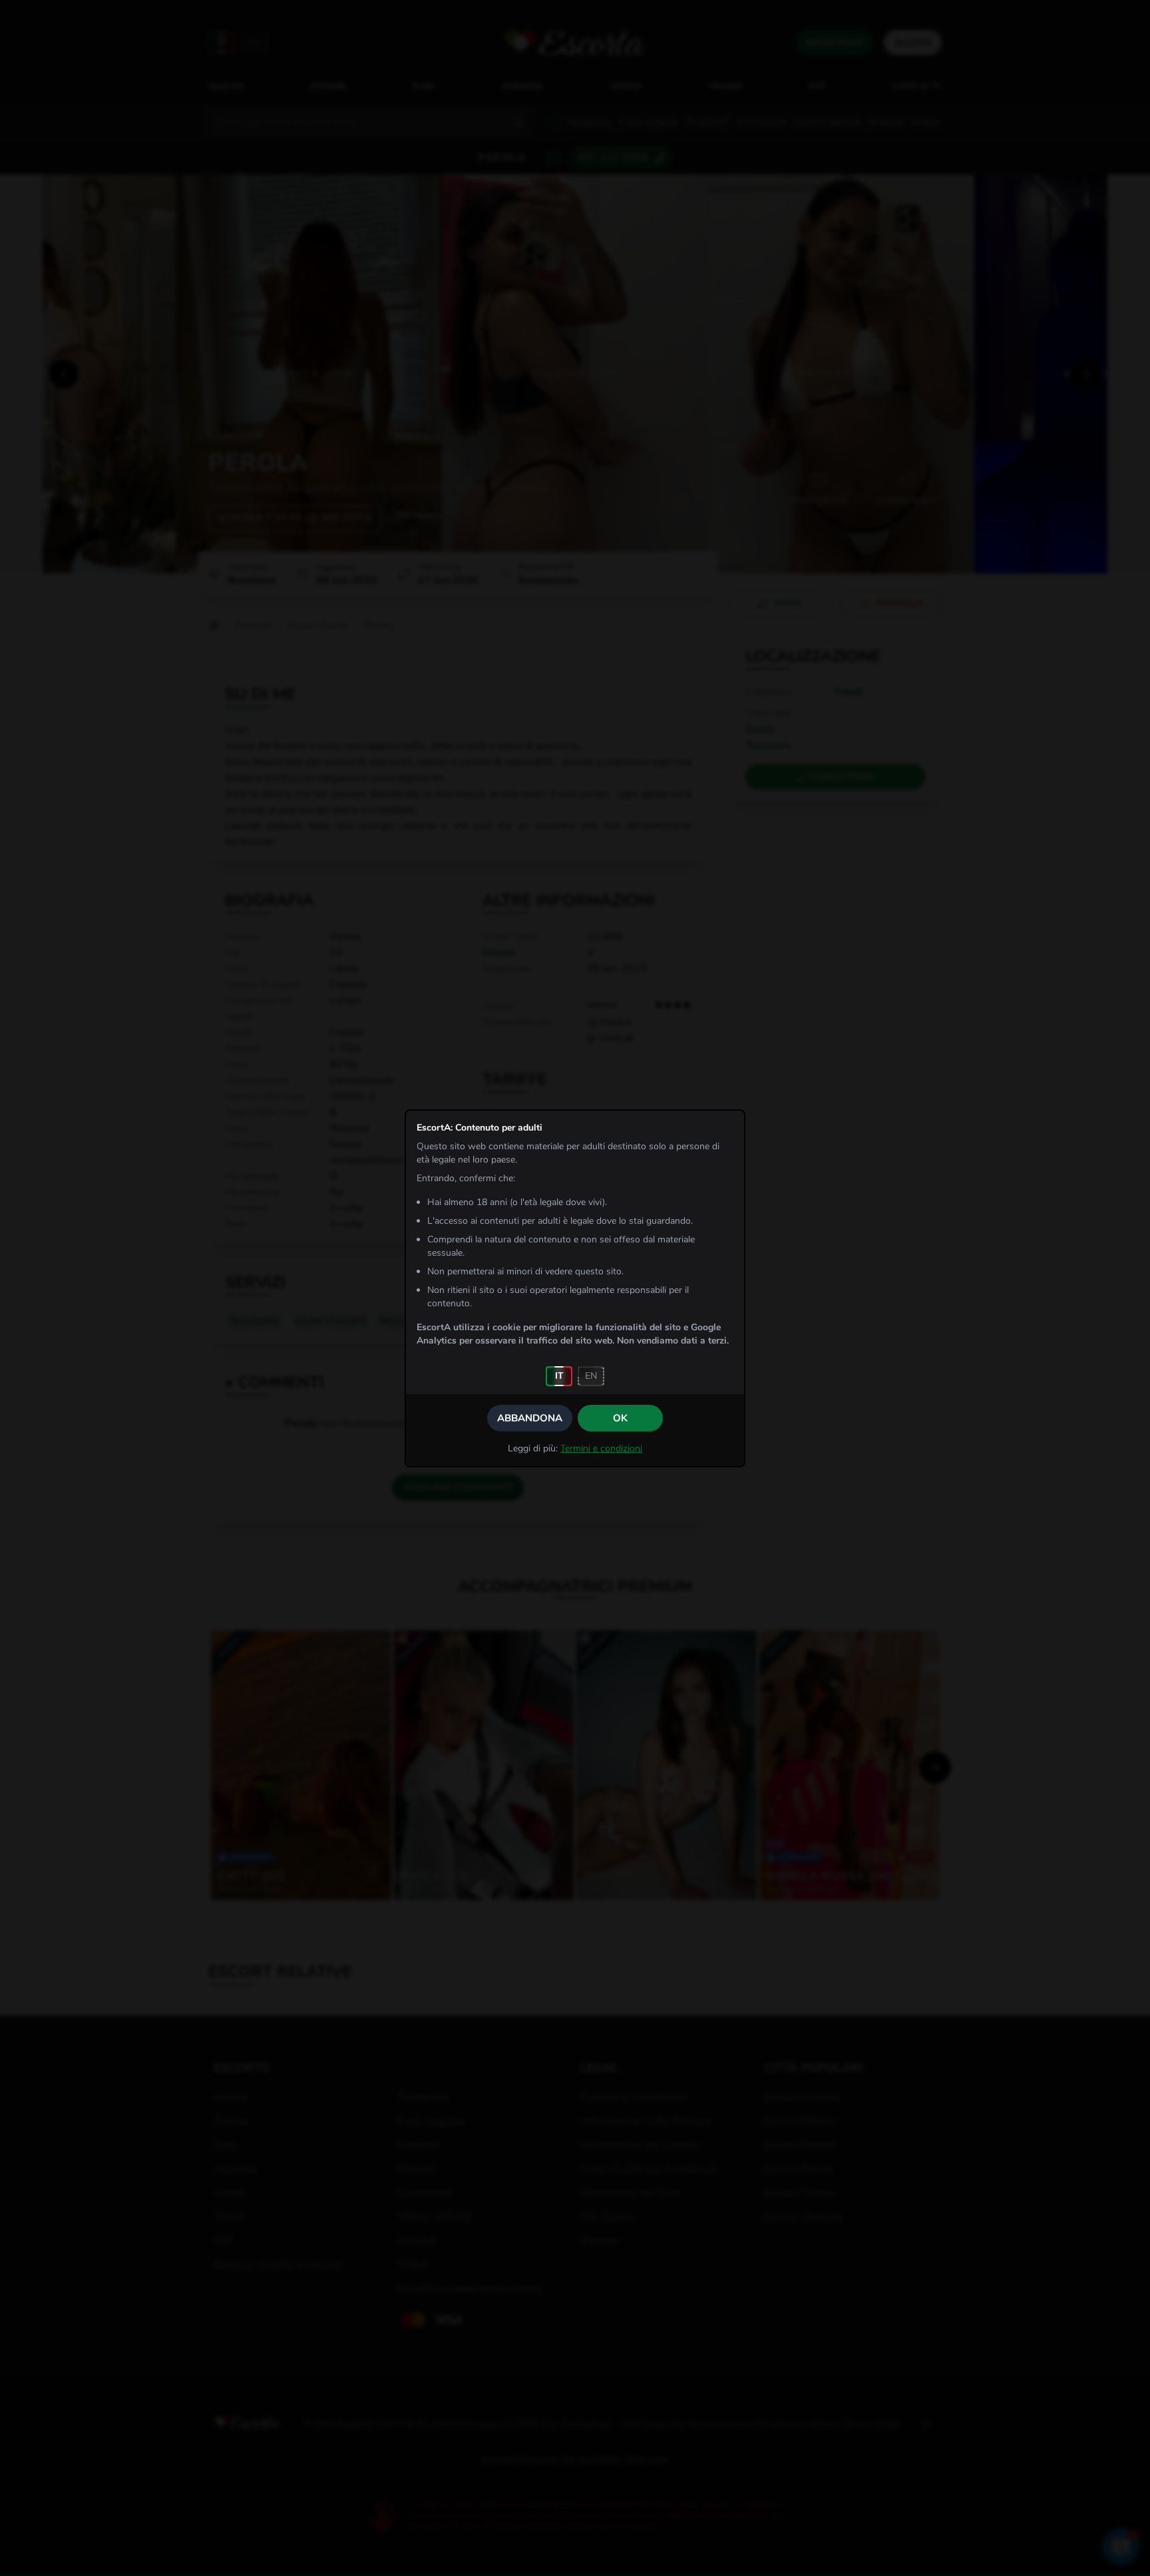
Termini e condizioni (601, 1448)
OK (620, 1418)
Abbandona (530, 1418)
